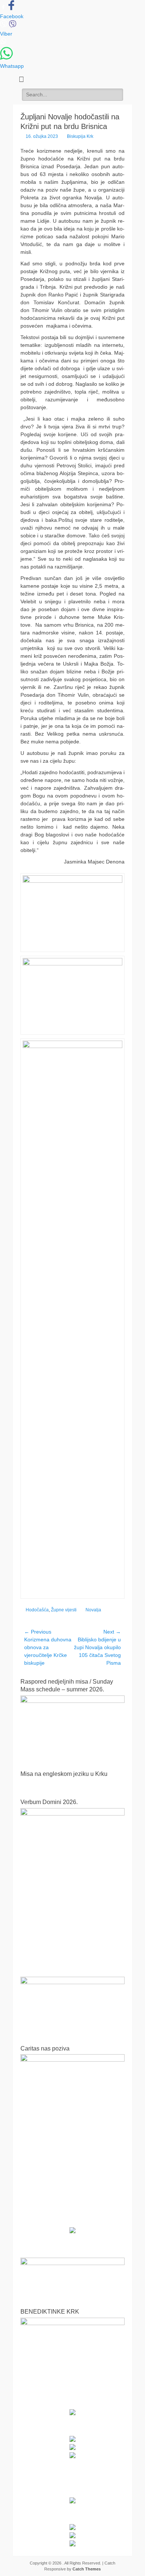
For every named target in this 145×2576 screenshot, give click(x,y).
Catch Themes (87, 2569)
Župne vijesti (64, 1610)
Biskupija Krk (80, 136)
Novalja (93, 1610)
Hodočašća (37, 1610)
